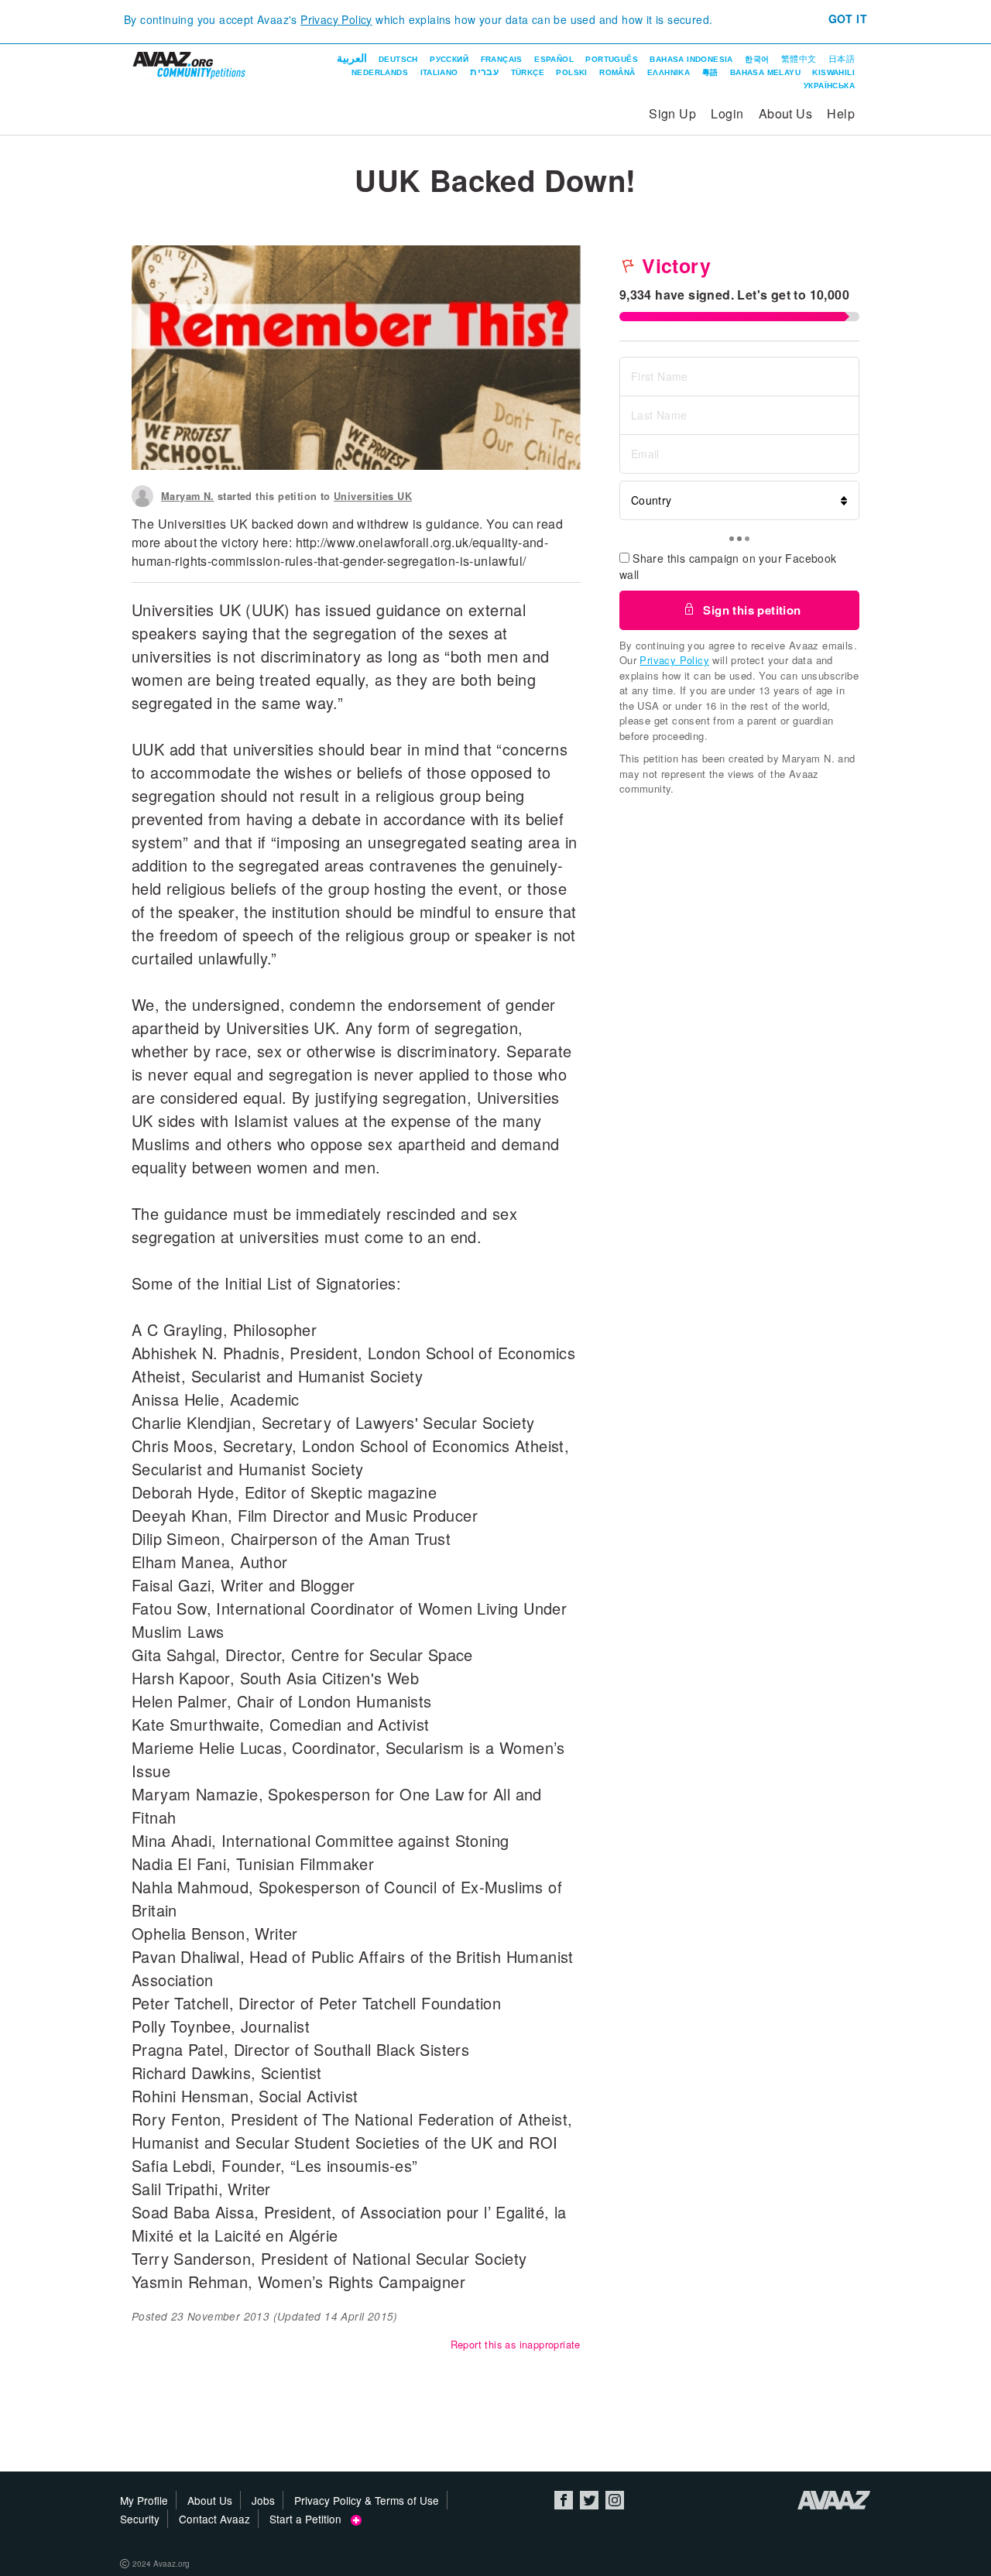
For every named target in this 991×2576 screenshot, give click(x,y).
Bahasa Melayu (765, 72)
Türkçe (528, 72)
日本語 (842, 59)
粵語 (710, 72)
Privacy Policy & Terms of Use (367, 2500)
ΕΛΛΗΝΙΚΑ (669, 72)
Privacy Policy (336, 19)
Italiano (439, 72)
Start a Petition (310, 2519)
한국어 (757, 59)
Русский (449, 59)
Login (727, 113)
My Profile (144, 2500)
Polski (571, 72)
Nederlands (380, 72)
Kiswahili (833, 72)
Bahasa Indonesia (691, 59)
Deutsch (398, 59)
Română (617, 72)
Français (502, 59)
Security (140, 2519)
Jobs (263, 2500)
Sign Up (672, 113)
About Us (785, 113)
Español (554, 59)
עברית (484, 72)
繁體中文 (799, 59)
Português (612, 59)
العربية (352, 58)
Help (841, 113)
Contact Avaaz (214, 2519)
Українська (829, 86)
